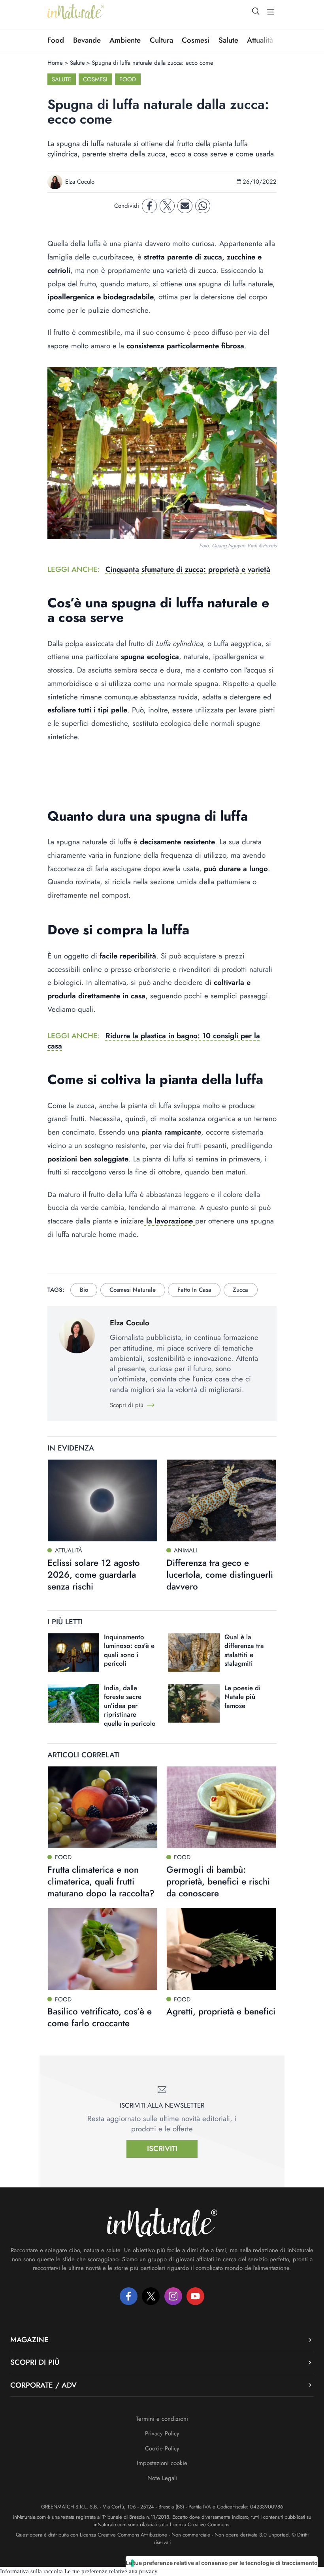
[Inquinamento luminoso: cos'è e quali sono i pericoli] (73, 1653)
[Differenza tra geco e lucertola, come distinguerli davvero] (221, 1500)
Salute (228, 40)
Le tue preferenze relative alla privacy (111, 2571)
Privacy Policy (162, 2433)
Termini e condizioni (162, 2419)
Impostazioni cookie (162, 2463)
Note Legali (162, 2478)
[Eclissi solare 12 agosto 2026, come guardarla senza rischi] (103, 1500)
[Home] (76, 12)
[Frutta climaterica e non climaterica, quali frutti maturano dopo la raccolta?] (103, 1807)
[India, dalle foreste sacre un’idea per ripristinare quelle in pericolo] (73, 1703)
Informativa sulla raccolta (31, 2571)
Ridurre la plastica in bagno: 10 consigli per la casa (154, 1041)
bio (84, 1290)
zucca (240, 1290)
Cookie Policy (162, 2448)
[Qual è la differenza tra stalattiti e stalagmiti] (194, 1653)
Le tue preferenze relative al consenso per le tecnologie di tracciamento (222, 2563)
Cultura (161, 40)
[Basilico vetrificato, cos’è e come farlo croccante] (103, 1949)
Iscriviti (162, 2149)
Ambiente (125, 40)
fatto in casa (194, 1290)
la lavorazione (170, 1221)
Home (55, 63)
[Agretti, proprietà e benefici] (221, 1949)
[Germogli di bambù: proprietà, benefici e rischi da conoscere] (221, 1807)
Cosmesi (196, 40)
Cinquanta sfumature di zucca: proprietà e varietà (188, 569)
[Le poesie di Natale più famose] (194, 1703)
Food (56, 40)
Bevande (87, 40)
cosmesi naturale (133, 1290)
